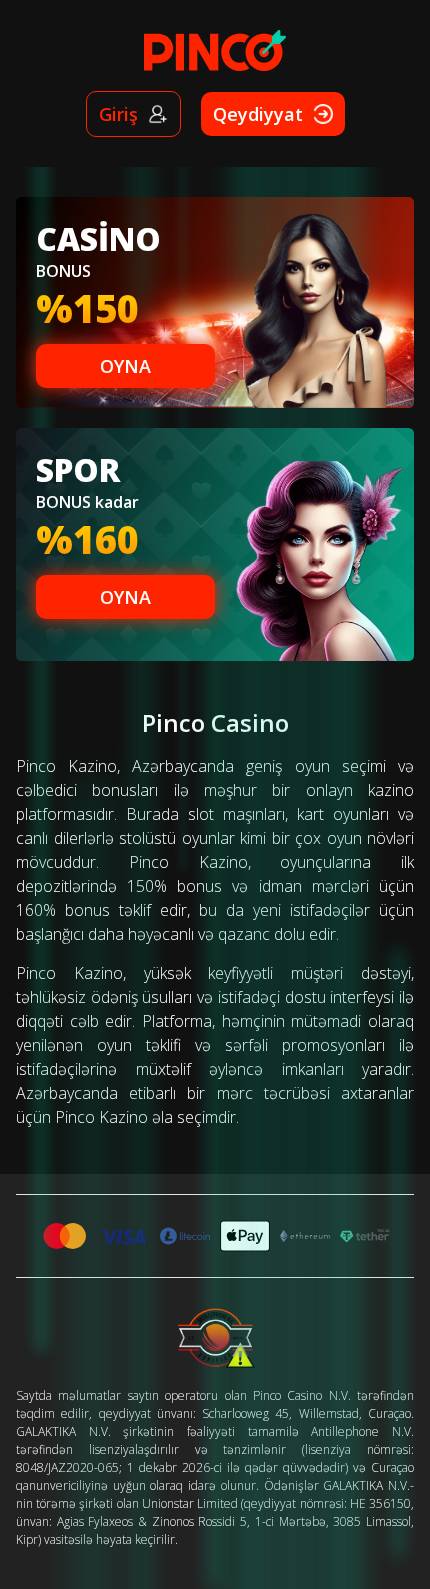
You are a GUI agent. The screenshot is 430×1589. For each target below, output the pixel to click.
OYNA (125, 366)
